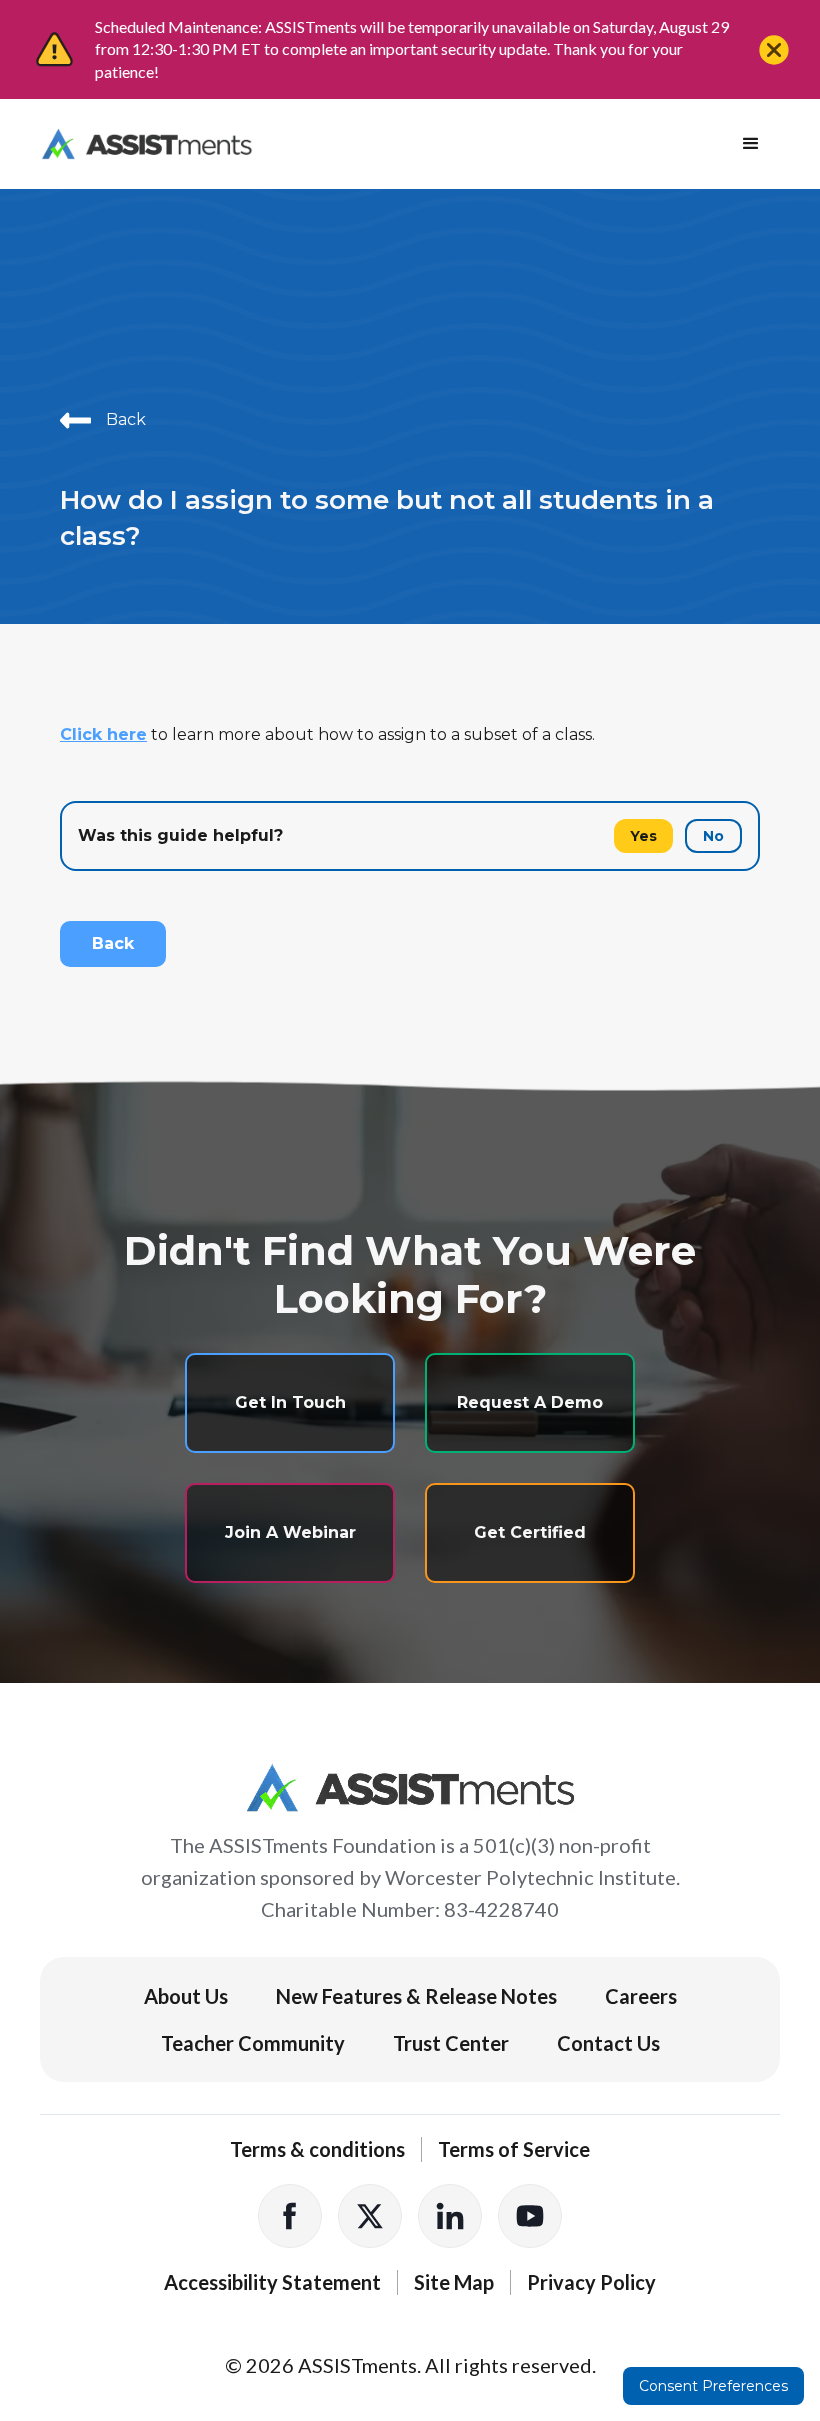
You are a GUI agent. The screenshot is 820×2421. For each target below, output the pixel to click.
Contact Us (608, 2043)
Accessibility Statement (272, 2282)
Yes (643, 836)
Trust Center (451, 2043)
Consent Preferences (713, 2386)
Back (113, 943)
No (713, 836)
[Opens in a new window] (290, 2216)
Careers (641, 1996)
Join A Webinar (290, 1532)
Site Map (454, 2282)
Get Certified (530, 1532)
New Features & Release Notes (416, 1996)
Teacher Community (253, 2043)
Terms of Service (514, 2149)
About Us (186, 1996)
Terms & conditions (317, 2149)
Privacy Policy (591, 2282)
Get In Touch (290, 1402)
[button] (751, 144)
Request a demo (530, 1402)
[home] (146, 144)
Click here (103, 734)
